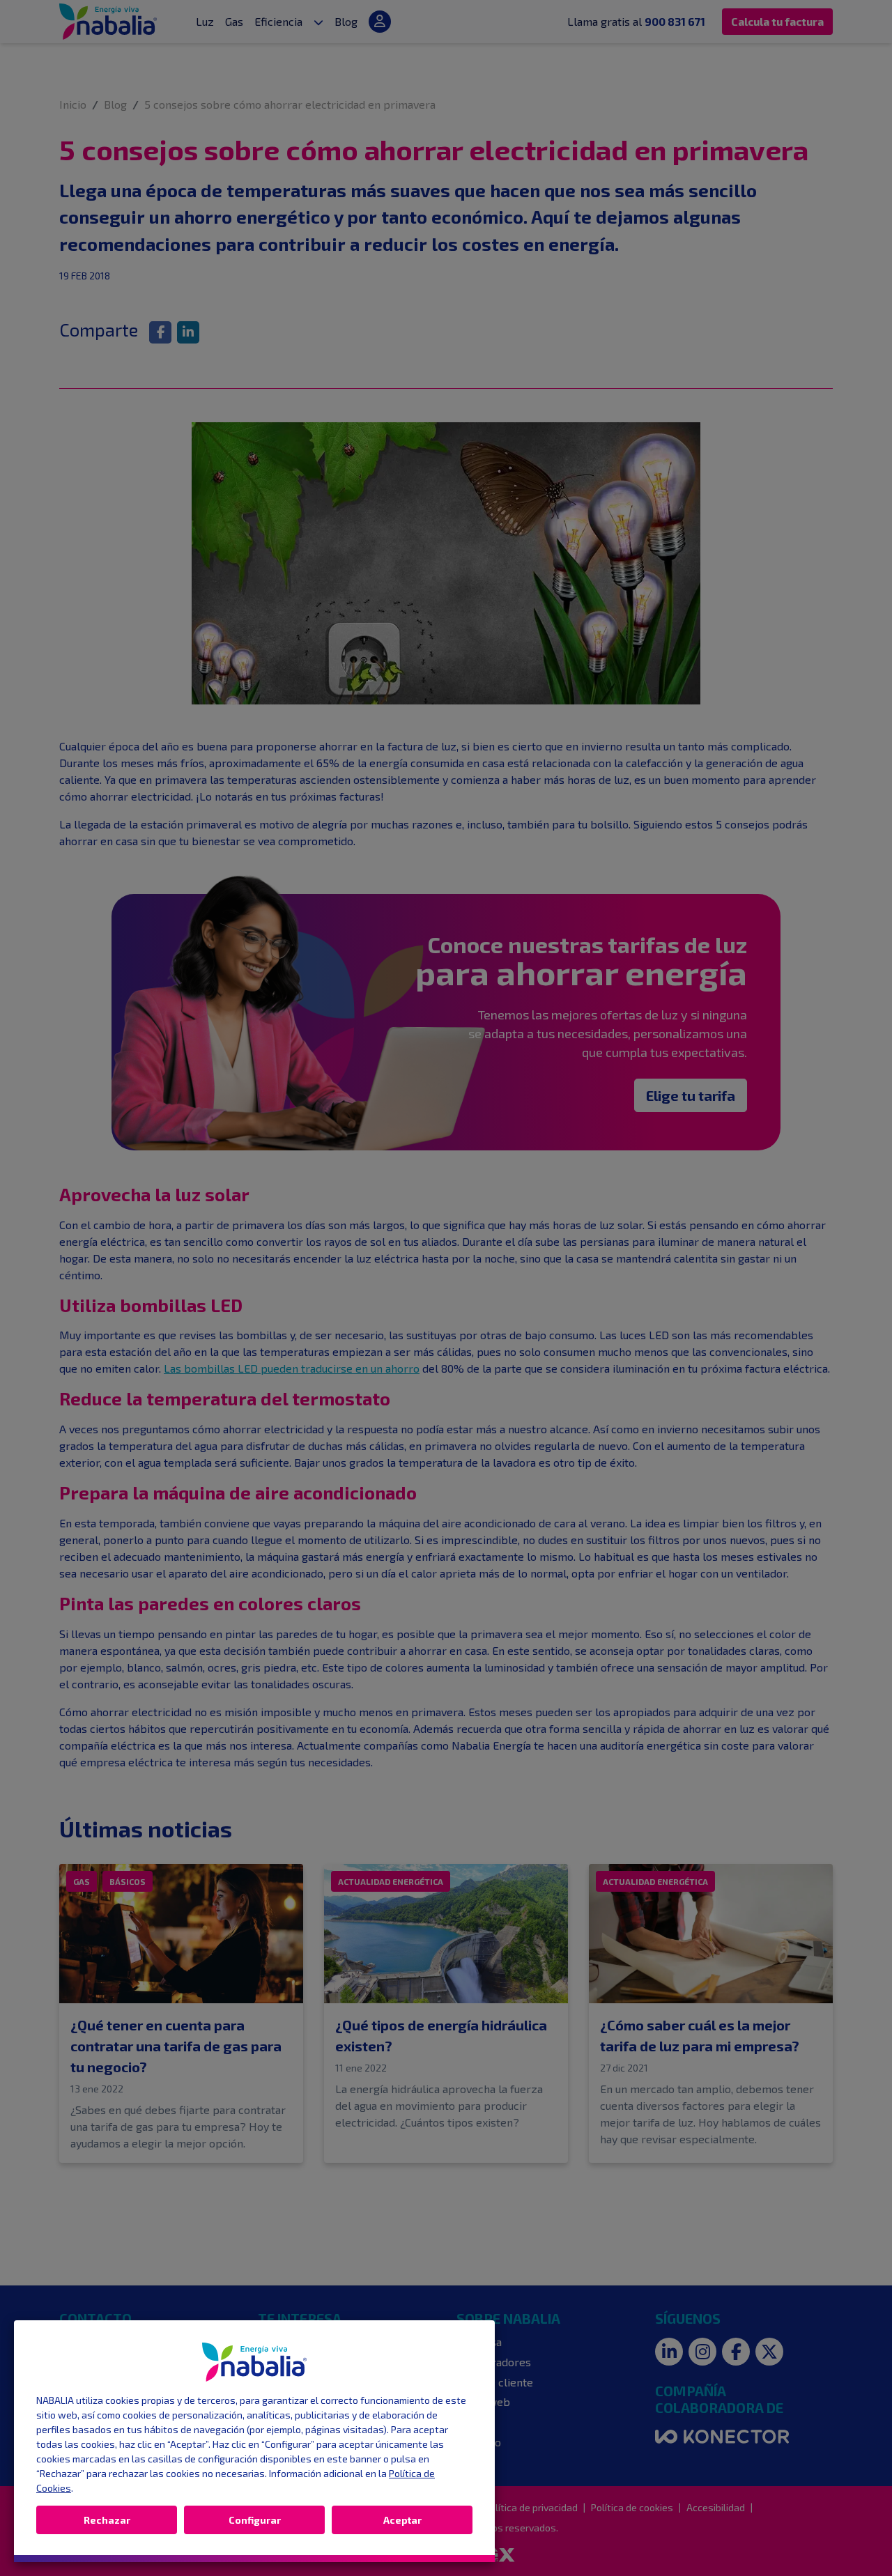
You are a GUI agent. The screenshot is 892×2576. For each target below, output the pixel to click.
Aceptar (402, 2520)
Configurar (255, 2520)
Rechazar (107, 2520)
